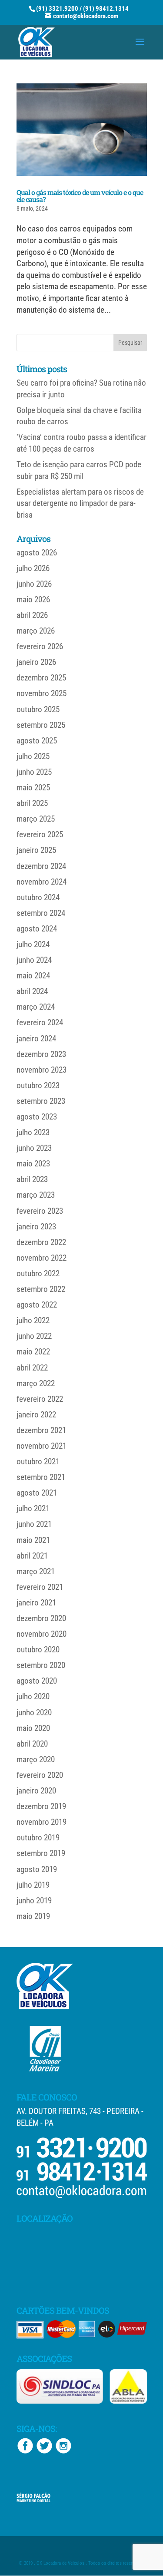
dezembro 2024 (41, 866)
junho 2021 (34, 1524)
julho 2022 (33, 1320)
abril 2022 (32, 1368)
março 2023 (36, 1195)
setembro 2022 (41, 1289)
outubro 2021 (38, 1461)
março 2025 (36, 819)
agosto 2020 (37, 1681)
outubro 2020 (38, 1650)
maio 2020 (33, 1728)
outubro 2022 (38, 1273)
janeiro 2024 (36, 1039)
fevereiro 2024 (40, 1022)
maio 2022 (33, 1352)
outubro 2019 (38, 1838)
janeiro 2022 (36, 1415)
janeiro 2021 (36, 1603)
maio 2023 (33, 1164)
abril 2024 (32, 991)
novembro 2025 (42, 693)
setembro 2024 (41, 913)
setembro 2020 (41, 1665)
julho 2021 (33, 1508)
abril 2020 (32, 1744)
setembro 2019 (41, 1853)
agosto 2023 (37, 1117)
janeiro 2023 (36, 1227)
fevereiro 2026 (40, 646)
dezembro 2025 (41, 678)
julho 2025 (33, 756)
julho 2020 (33, 1696)
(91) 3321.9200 (57, 9)
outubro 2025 (38, 709)
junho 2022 (34, 1336)
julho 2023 (33, 1132)
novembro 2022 (42, 1258)
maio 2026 (33, 599)
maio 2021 (33, 1540)
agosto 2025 (37, 741)
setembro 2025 (41, 725)
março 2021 (36, 1571)
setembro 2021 (41, 1477)
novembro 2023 (42, 1070)
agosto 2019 (37, 1869)
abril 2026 (32, 615)
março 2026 (36, 631)
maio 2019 (33, 1916)
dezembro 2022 (41, 1242)
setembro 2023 (41, 1101)
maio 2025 (33, 788)
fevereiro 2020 (40, 1775)
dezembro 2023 (41, 1054)
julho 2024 (33, 944)
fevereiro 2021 (40, 1587)
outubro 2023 (38, 1085)
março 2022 (36, 1383)
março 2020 (36, 1759)
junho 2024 (34, 960)
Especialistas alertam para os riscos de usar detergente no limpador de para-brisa (80, 503)
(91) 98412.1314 (106, 9)
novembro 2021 (42, 1446)
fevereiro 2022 (40, 1399)
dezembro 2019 (41, 1806)
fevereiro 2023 (40, 1211)
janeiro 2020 (36, 1791)
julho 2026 (33, 568)
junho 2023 (34, 1148)
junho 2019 (34, 1901)
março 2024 (36, 1007)
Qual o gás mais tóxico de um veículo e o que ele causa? (80, 196)
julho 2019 (33, 1885)
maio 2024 (33, 976)
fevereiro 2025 (40, 834)
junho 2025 (34, 772)
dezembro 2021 (41, 1430)
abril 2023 (32, 1179)
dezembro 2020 (41, 1618)
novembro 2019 (42, 1822)
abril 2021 (32, 1556)
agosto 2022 (37, 1305)
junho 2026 (34, 584)
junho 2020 (34, 1712)
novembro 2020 (42, 1634)
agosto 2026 (37, 553)
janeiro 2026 (36, 662)
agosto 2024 (37, 929)
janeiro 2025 (36, 850)
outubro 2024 (38, 897)
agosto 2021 (37, 1493)
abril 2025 (32, 803)
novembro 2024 (42, 882)
